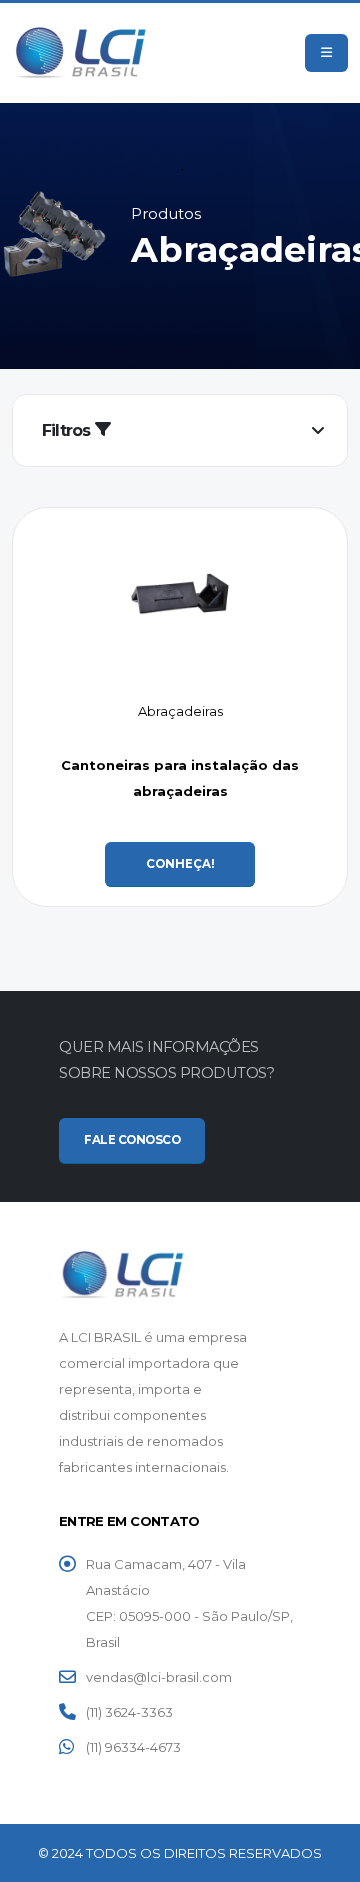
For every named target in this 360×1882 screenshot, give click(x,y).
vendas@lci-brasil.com (159, 1677)
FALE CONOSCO (132, 1140)
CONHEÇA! (180, 864)
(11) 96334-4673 (133, 1747)
